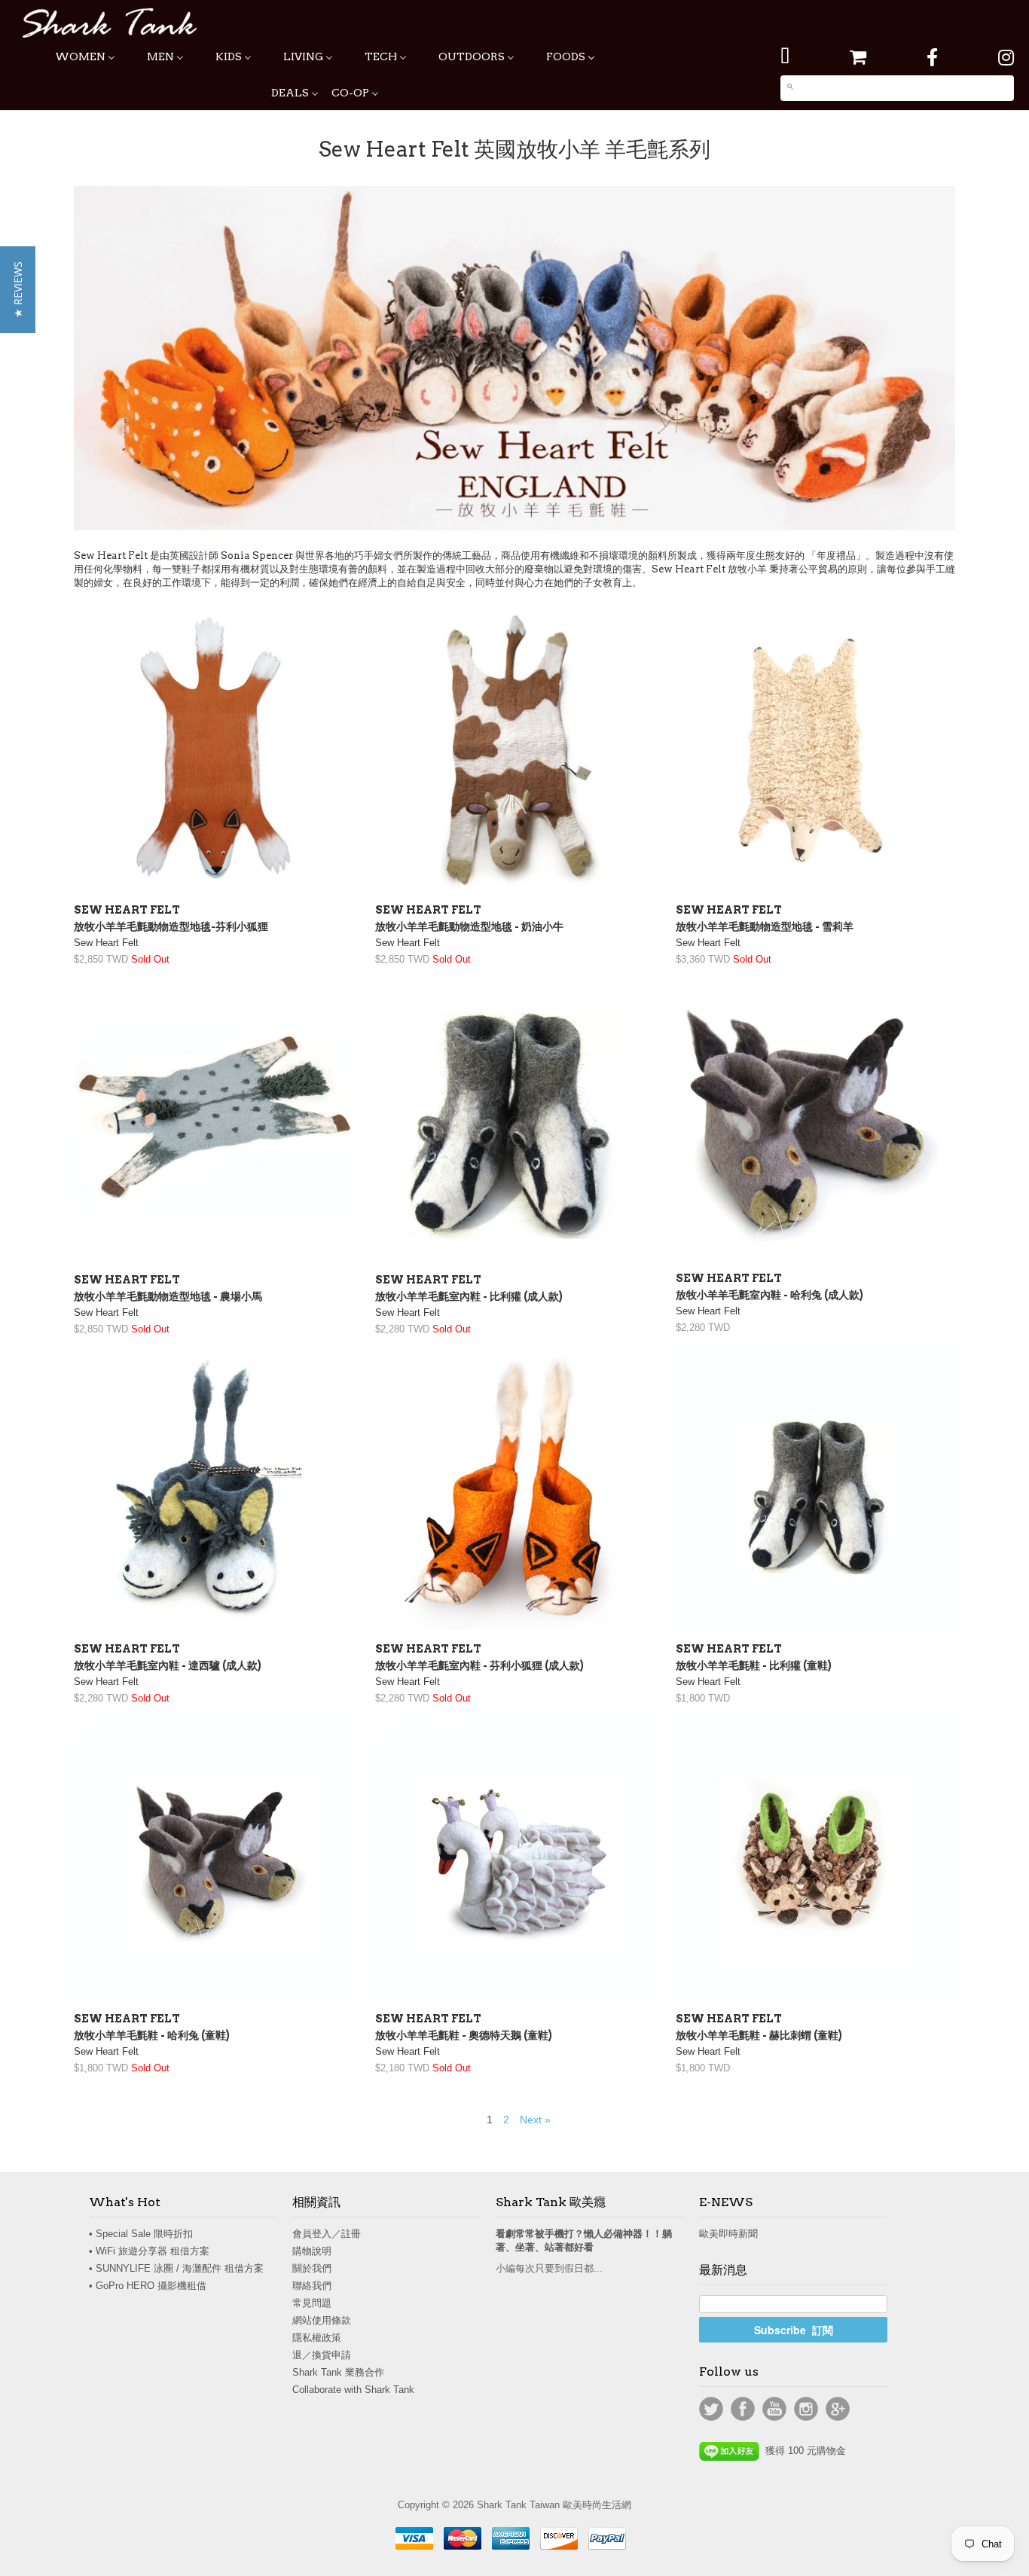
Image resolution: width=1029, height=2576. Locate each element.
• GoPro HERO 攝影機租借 (148, 2286)
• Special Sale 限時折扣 (141, 2234)
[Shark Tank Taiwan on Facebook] (932, 58)
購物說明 (312, 2251)
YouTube (774, 2409)
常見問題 (312, 2303)
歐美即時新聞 (728, 2234)
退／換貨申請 (322, 2355)
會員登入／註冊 (327, 2234)
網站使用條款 (322, 2320)
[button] (18, 290)
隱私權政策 (317, 2338)
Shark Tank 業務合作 (338, 2372)
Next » (535, 2120)
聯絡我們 (312, 2286)
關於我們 (312, 2268)
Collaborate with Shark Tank (353, 2390)
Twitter (711, 2409)
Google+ (838, 2409)
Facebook (743, 2409)
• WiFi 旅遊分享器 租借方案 (149, 2251)
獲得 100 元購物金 (803, 2451)
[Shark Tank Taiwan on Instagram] (1006, 58)
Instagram (806, 2409)
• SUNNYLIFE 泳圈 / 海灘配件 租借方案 (176, 2268)
